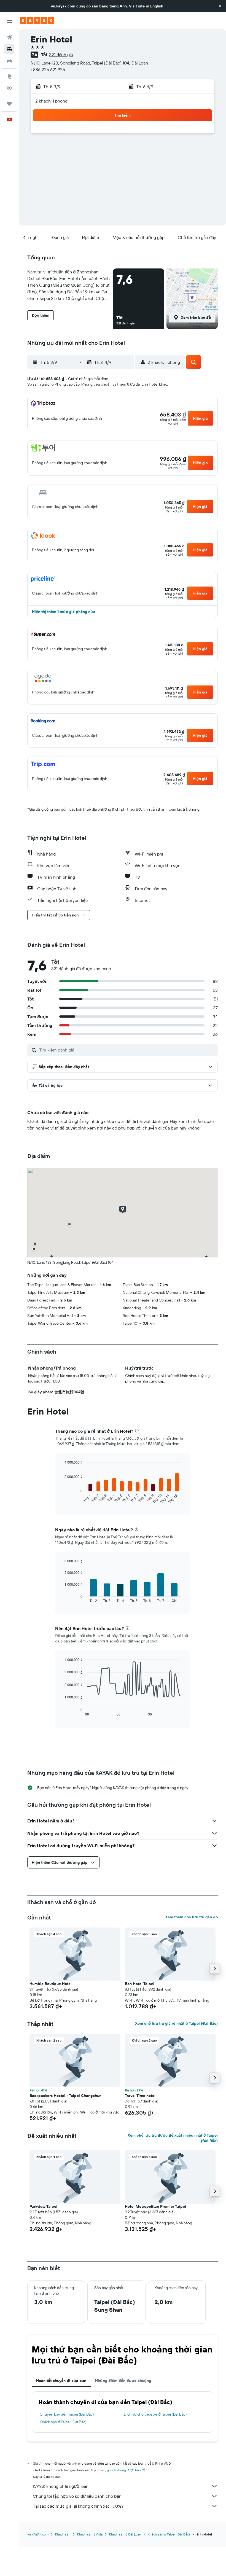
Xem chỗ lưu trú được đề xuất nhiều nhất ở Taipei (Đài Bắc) (173, 2138)
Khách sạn (63, 2534)
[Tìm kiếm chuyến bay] (9, 37)
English (157, 6)
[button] (220, 6)
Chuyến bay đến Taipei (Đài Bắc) (67, 2414)
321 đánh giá (61, 55)
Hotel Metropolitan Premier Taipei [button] (155, 2206)
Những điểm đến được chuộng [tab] (123, 2381)
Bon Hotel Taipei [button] (140, 1984)
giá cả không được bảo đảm (128, 2470)
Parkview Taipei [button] (43, 2206)
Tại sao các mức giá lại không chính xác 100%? (78, 2506)
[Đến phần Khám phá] (9, 76)
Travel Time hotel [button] (140, 2096)
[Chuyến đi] (9, 104)
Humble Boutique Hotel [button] (51, 1984)
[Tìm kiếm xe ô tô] (9, 61)
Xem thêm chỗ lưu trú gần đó (191, 1917)
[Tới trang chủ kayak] (37, 21)
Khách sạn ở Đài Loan (125, 2534)
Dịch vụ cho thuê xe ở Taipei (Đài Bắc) (155, 2414)
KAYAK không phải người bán (61, 2486)
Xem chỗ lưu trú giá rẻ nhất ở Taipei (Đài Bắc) (176, 2023)
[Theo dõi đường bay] (9, 88)
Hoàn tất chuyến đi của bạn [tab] (61, 2381)
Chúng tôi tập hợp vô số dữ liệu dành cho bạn (77, 2496)
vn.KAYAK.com (38, 2534)
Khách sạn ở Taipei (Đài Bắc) (63, 2422)
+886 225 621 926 (48, 69)
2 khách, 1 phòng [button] (51, 101)
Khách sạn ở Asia (90, 2534)
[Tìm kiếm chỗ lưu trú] (9, 49)
